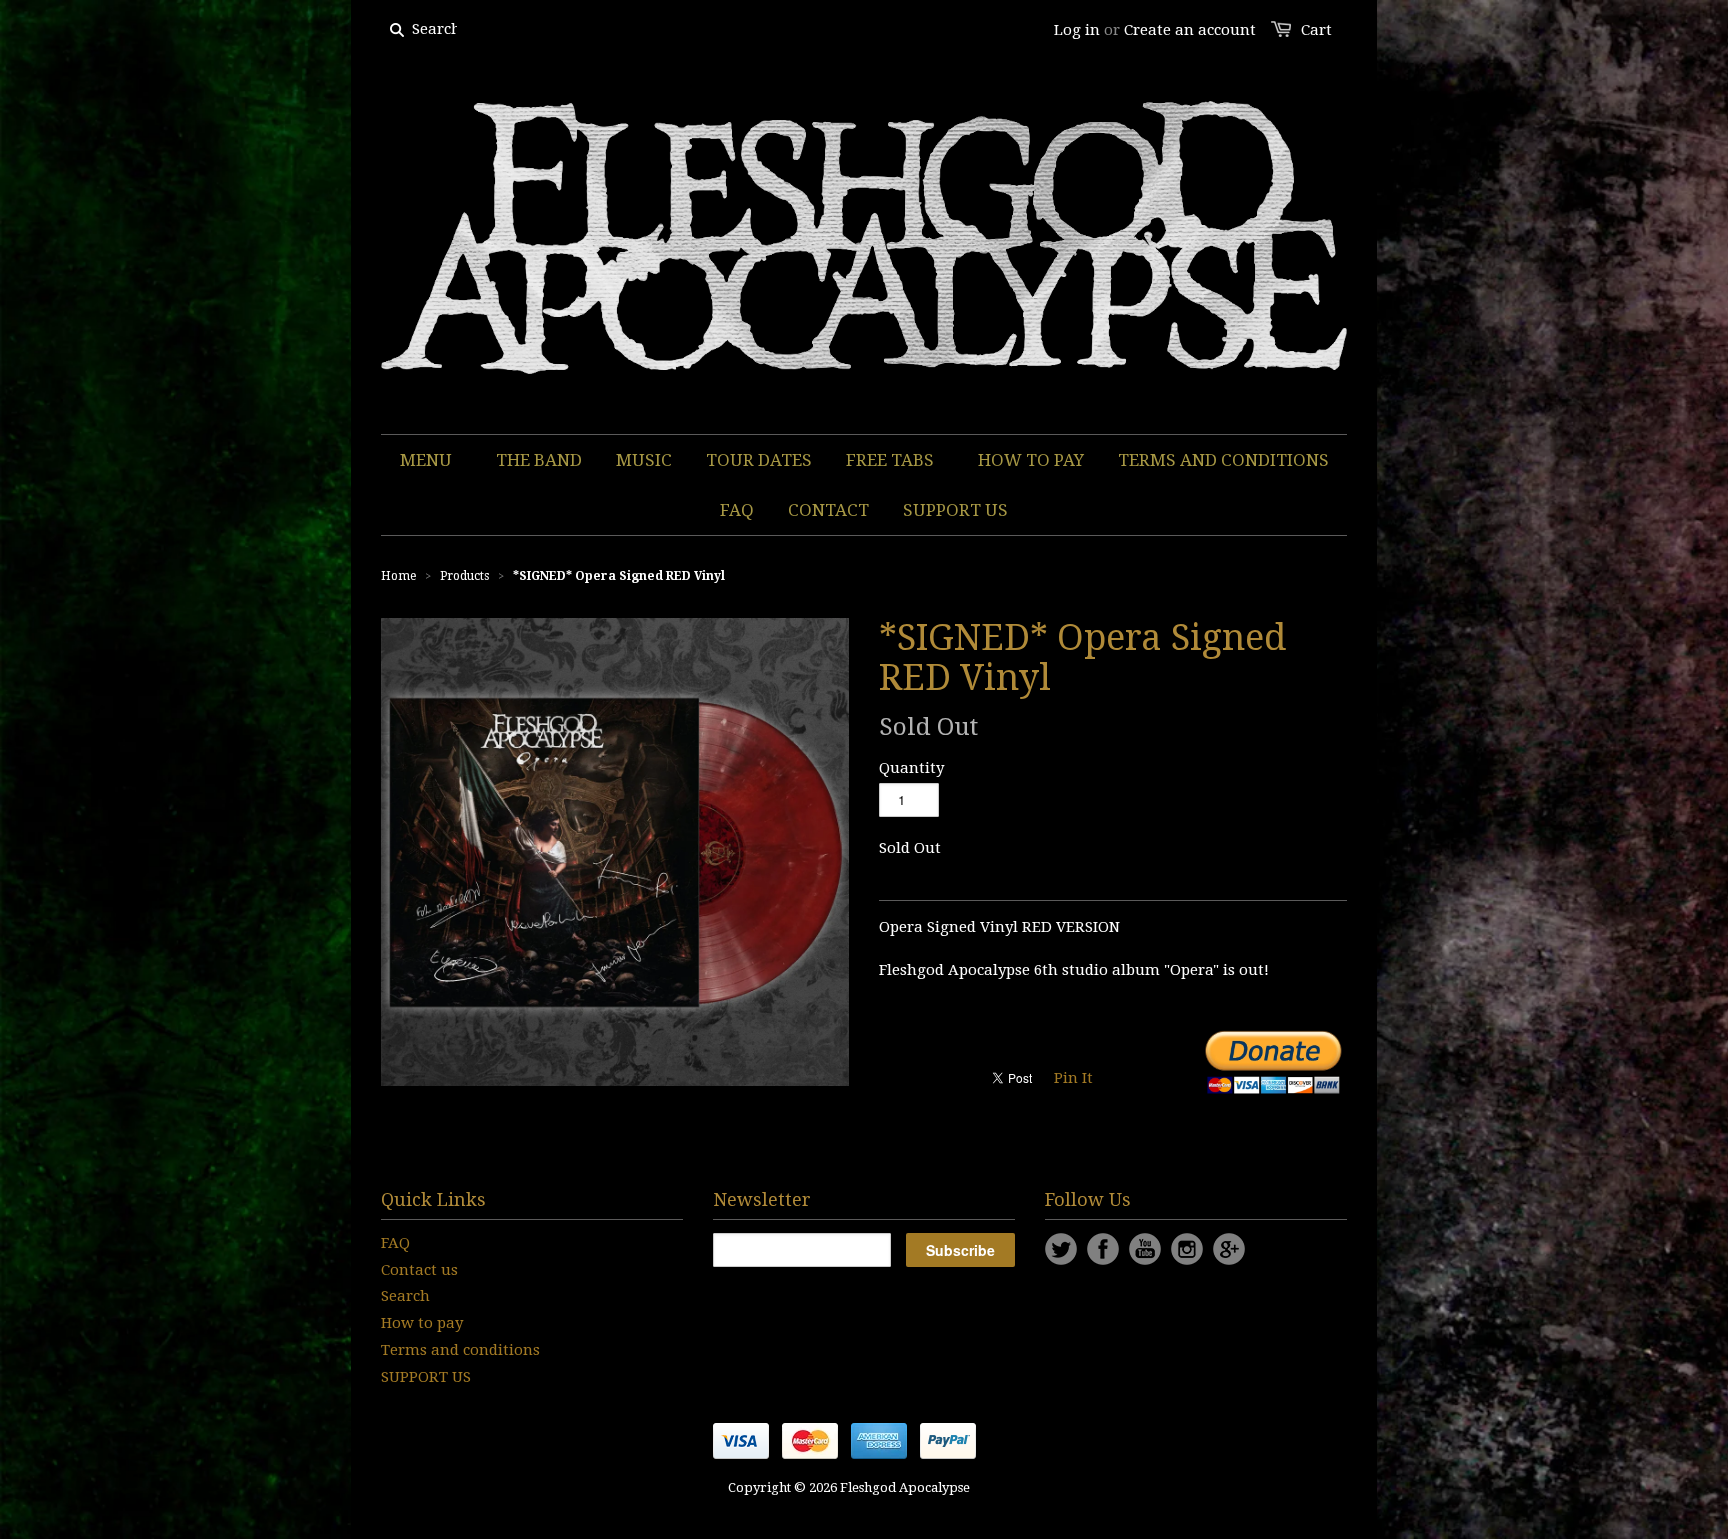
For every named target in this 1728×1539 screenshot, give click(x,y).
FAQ (395, 1243)
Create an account (1190, 30)
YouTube (1145, 1249)
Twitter (1061, 1249)
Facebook (1103, 1249)
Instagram (1187, 1249)
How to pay (422, 1323)
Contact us (419, 1270)
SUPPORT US (426, 1377)
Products (464, 576)
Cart (1316, 30)
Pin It (1073, 1078)
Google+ (1229, 1249)
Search (405, 1296)
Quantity (911, 768)
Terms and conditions (460, 1350)
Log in (1077, 30)
